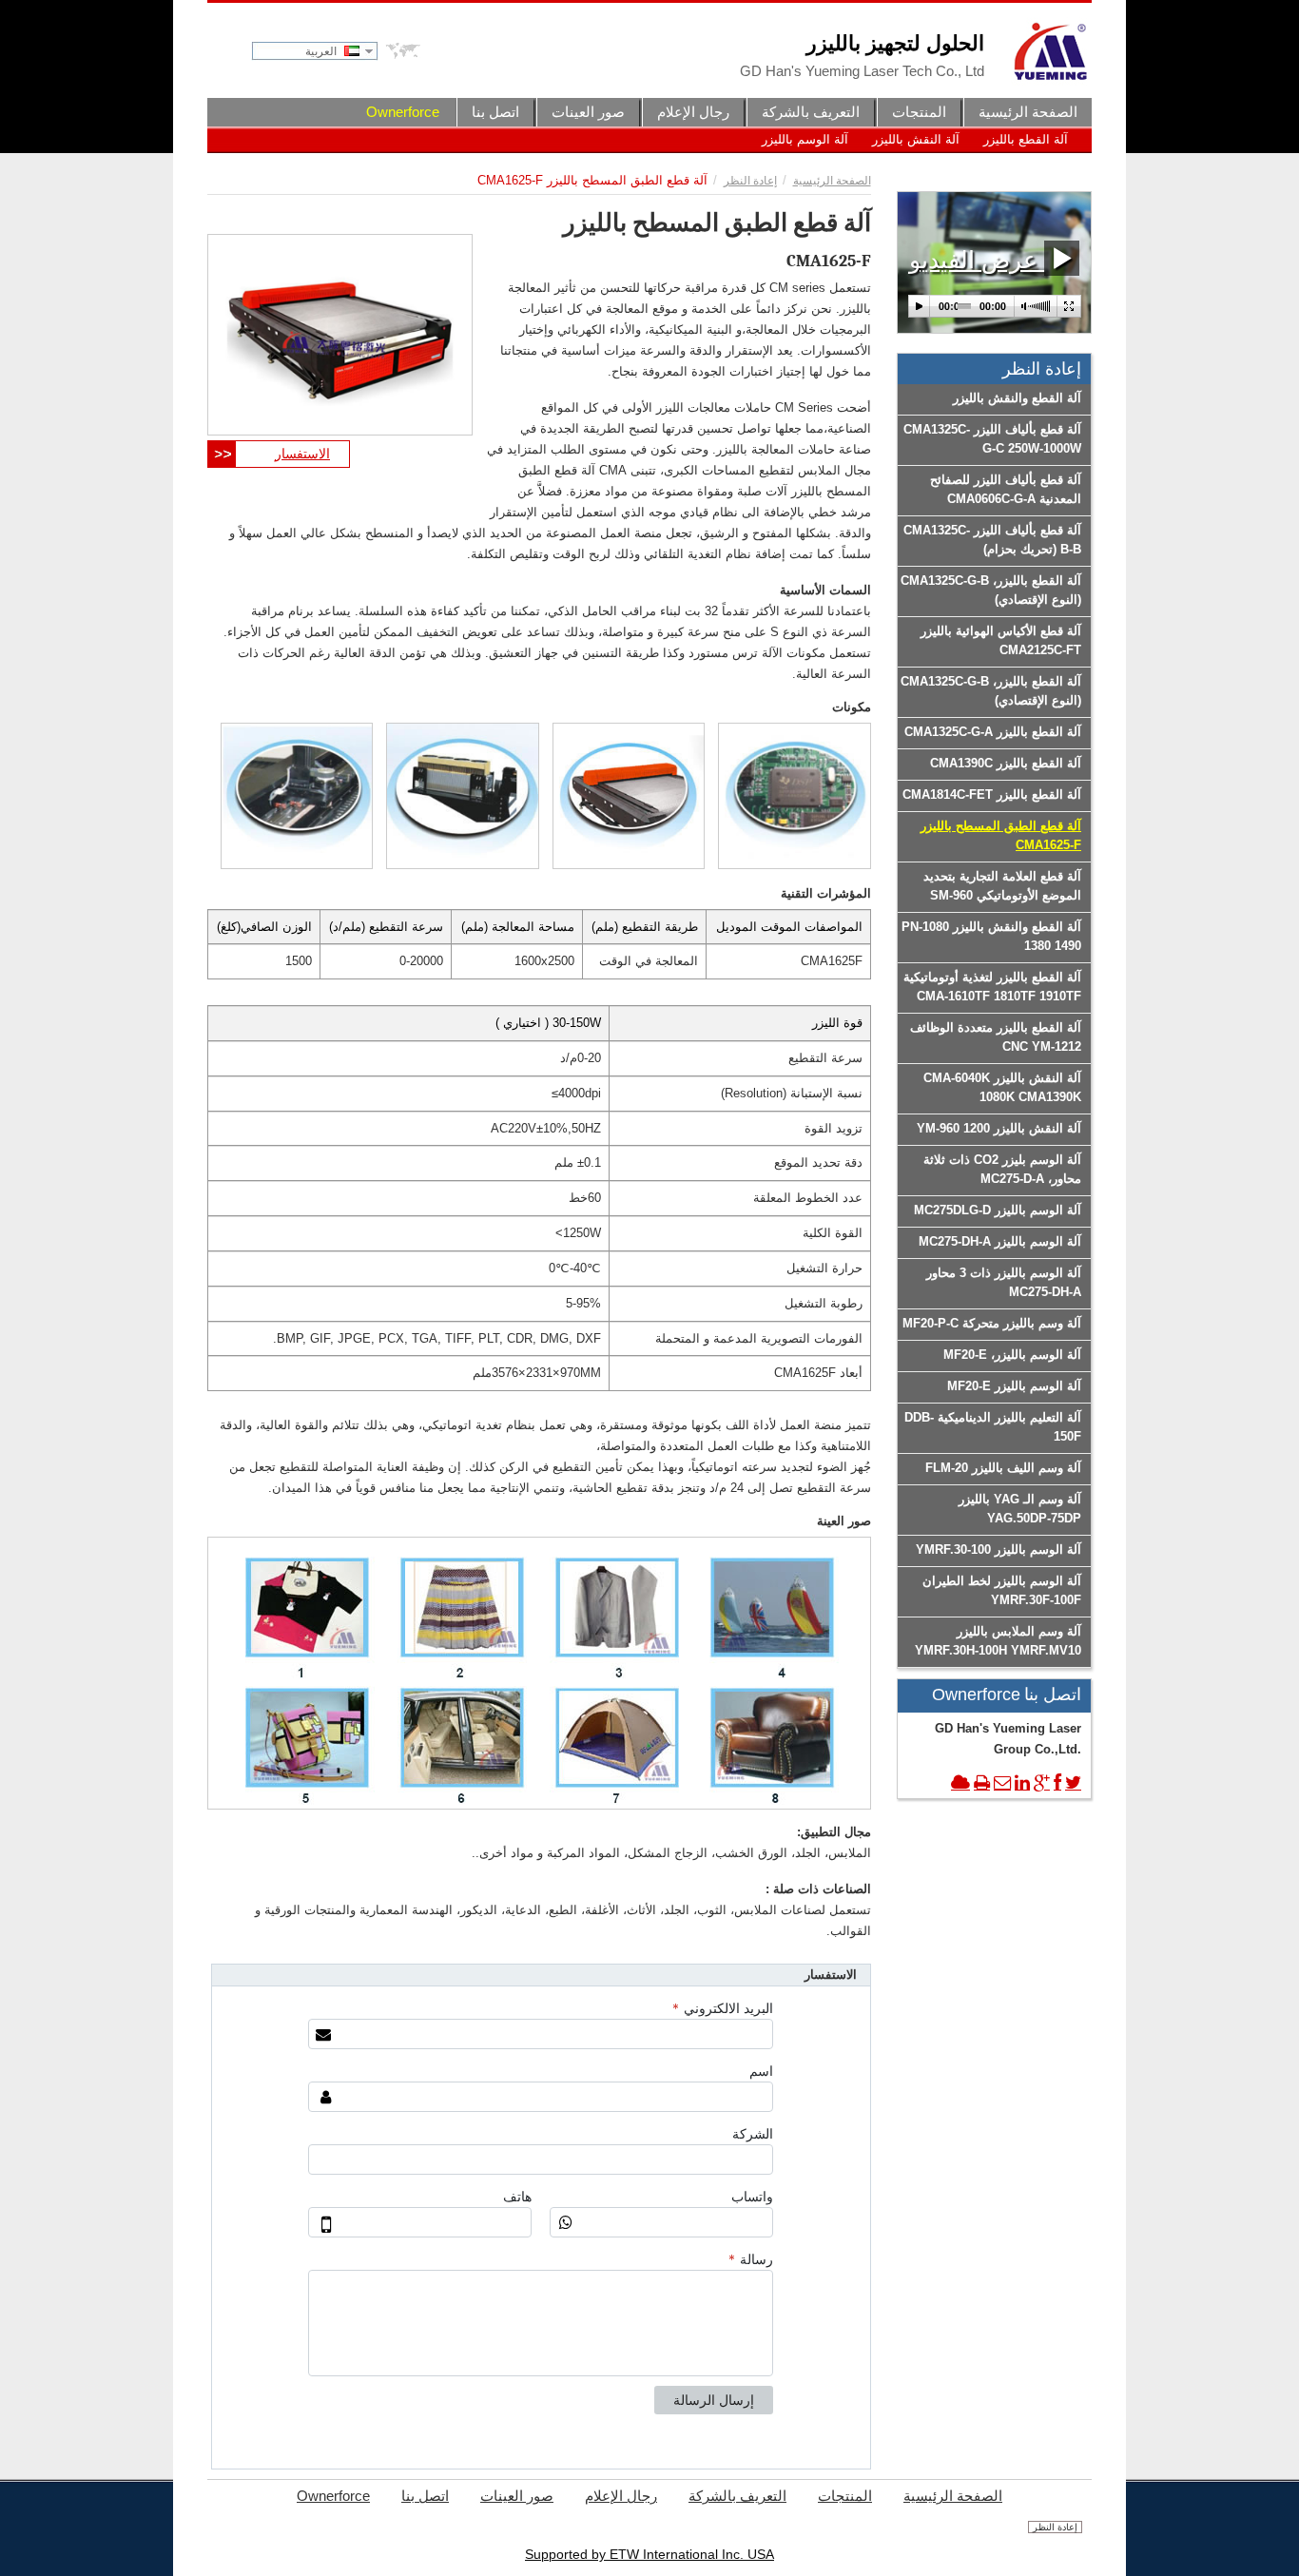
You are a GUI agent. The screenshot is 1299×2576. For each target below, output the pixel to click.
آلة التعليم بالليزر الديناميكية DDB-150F (993, 1427)
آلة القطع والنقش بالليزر (1017, 398)
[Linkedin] (1022, 1782)
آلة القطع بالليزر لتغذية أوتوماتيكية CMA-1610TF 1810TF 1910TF (992, 987)
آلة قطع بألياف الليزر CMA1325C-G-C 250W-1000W (992, 439)
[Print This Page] (982, 1782)
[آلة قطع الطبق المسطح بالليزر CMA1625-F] (340, 335)
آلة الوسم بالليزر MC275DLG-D (998, 1210)
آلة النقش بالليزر (916, 139)
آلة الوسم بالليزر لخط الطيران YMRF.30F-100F (1002, 1590)
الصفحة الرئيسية (832, 181)
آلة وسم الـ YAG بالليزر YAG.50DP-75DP (1020, 1509)
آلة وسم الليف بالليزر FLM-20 (1003, 1468)
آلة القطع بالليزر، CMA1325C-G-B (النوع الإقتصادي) (991, 590)
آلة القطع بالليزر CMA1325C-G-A (993, 732)
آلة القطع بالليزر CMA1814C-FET (992, 794)
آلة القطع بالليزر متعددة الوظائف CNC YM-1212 (996, 1037)
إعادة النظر (750, 181)
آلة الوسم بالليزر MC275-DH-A (1000, 1241)
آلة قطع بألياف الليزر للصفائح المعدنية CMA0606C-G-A (1006, 489)
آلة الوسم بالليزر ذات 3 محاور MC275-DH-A (1004, 1282)
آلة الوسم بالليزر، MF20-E (1012, 1355)
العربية (322, 51)
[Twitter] (1073, 1782)
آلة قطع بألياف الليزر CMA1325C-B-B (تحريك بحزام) (992, 540)
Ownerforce (403, 112)
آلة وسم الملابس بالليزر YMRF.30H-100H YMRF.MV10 (998, 1641)
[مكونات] (794, 796)
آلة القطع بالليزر (1026, 139)
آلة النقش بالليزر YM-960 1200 (999, 1128)
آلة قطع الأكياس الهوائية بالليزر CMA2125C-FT (1001, 640)
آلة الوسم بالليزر (805, 139)
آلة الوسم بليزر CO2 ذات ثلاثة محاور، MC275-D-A (1002, 1169)
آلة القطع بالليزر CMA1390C (1006, 763)
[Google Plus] (1042, 1782)
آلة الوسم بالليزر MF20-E (1014, 1386)
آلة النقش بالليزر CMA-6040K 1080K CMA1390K (1002, 1087)
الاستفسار (302, 454)
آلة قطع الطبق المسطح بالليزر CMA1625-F (1001, 835)
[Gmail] (1002, 1782)
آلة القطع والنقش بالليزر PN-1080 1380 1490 (991, 936)
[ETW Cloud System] (960, 1782)
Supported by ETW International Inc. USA (649, 2555)
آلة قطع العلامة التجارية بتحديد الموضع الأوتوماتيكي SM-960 (1002, 886)
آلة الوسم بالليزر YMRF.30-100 (998, 1549)
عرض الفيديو (977, 260)
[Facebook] (1057, 1782)
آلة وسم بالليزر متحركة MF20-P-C (992, 1323)
